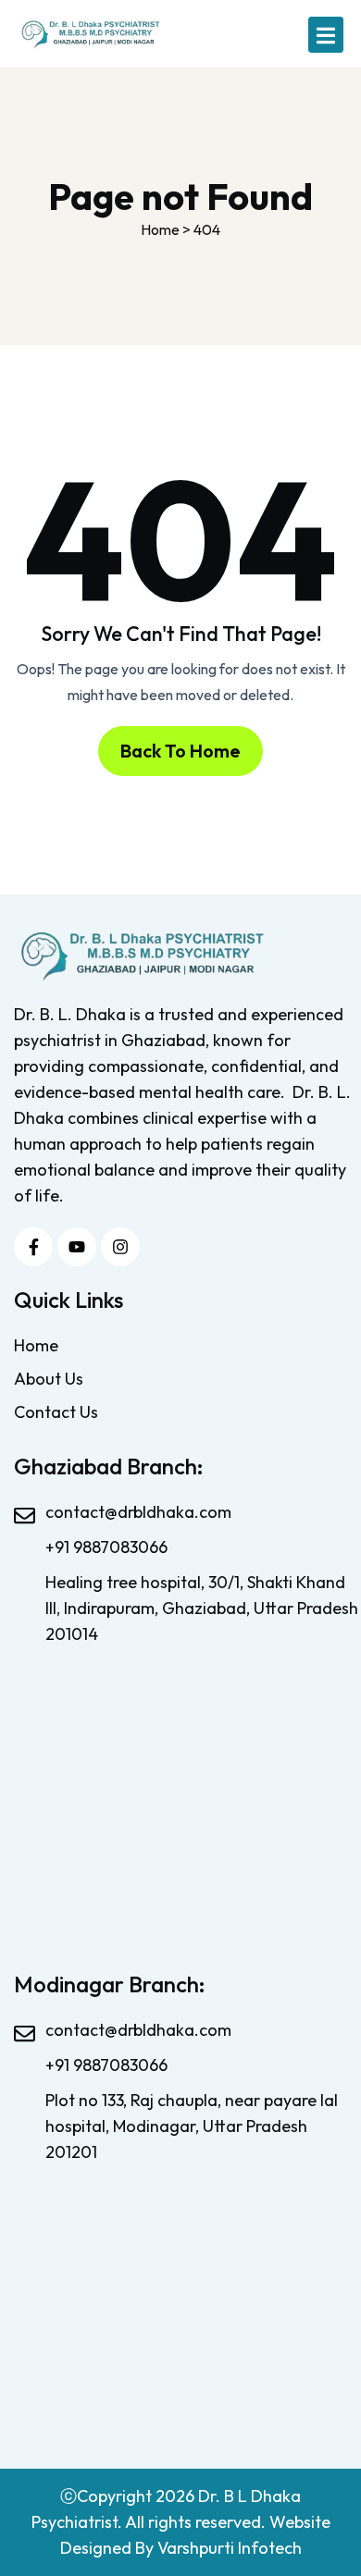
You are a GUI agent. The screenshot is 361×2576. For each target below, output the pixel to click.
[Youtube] (77, 1247)
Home (36, 1345)
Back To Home (180, 751)
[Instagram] (120, 1247)
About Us (49, 1379)
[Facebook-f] (33, 1247)
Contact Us (56, 1412)
